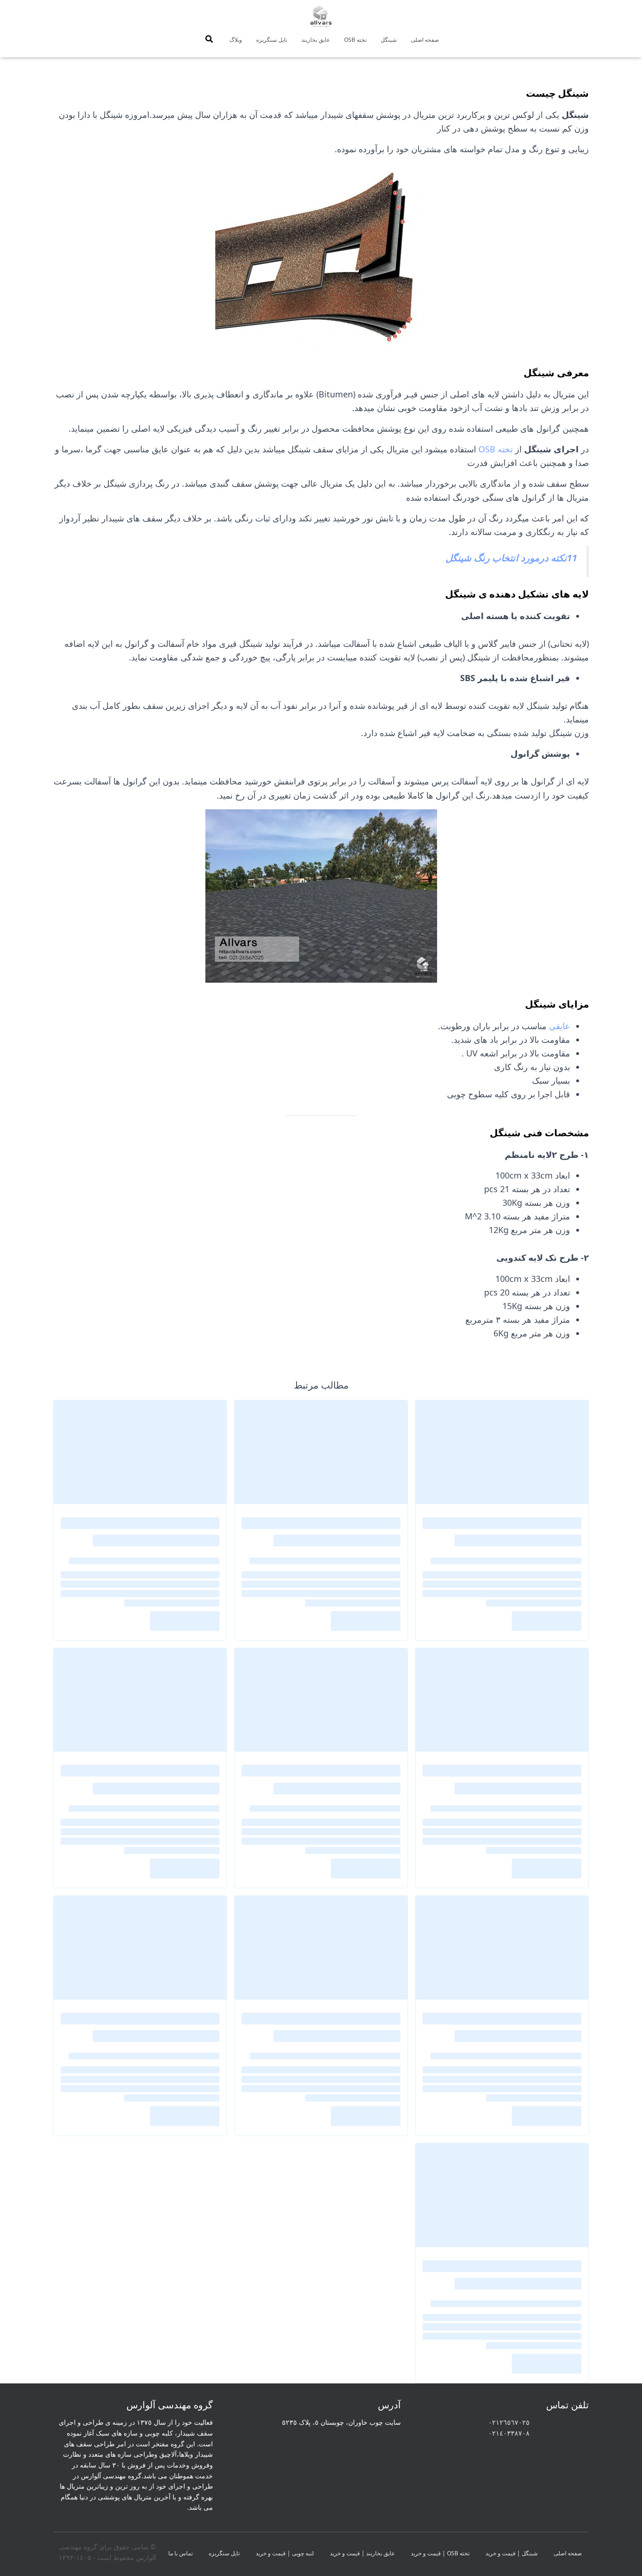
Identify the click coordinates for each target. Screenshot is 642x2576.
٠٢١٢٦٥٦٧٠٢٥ (509, 2422)
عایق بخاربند (316, 40)
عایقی (560, 1026)
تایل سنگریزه (272, 40)
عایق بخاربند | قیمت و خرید (362, 2553)
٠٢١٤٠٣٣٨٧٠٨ (509, 2433)
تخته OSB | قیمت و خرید (440, 2553)
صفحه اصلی (425, 40)
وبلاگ (236, 40)
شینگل (389, 40)
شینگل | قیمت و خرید (512, 2553)
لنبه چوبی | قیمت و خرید (285, 2553)
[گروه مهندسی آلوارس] (321, 16)
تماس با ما (180, 2553)
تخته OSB (355, 40)
